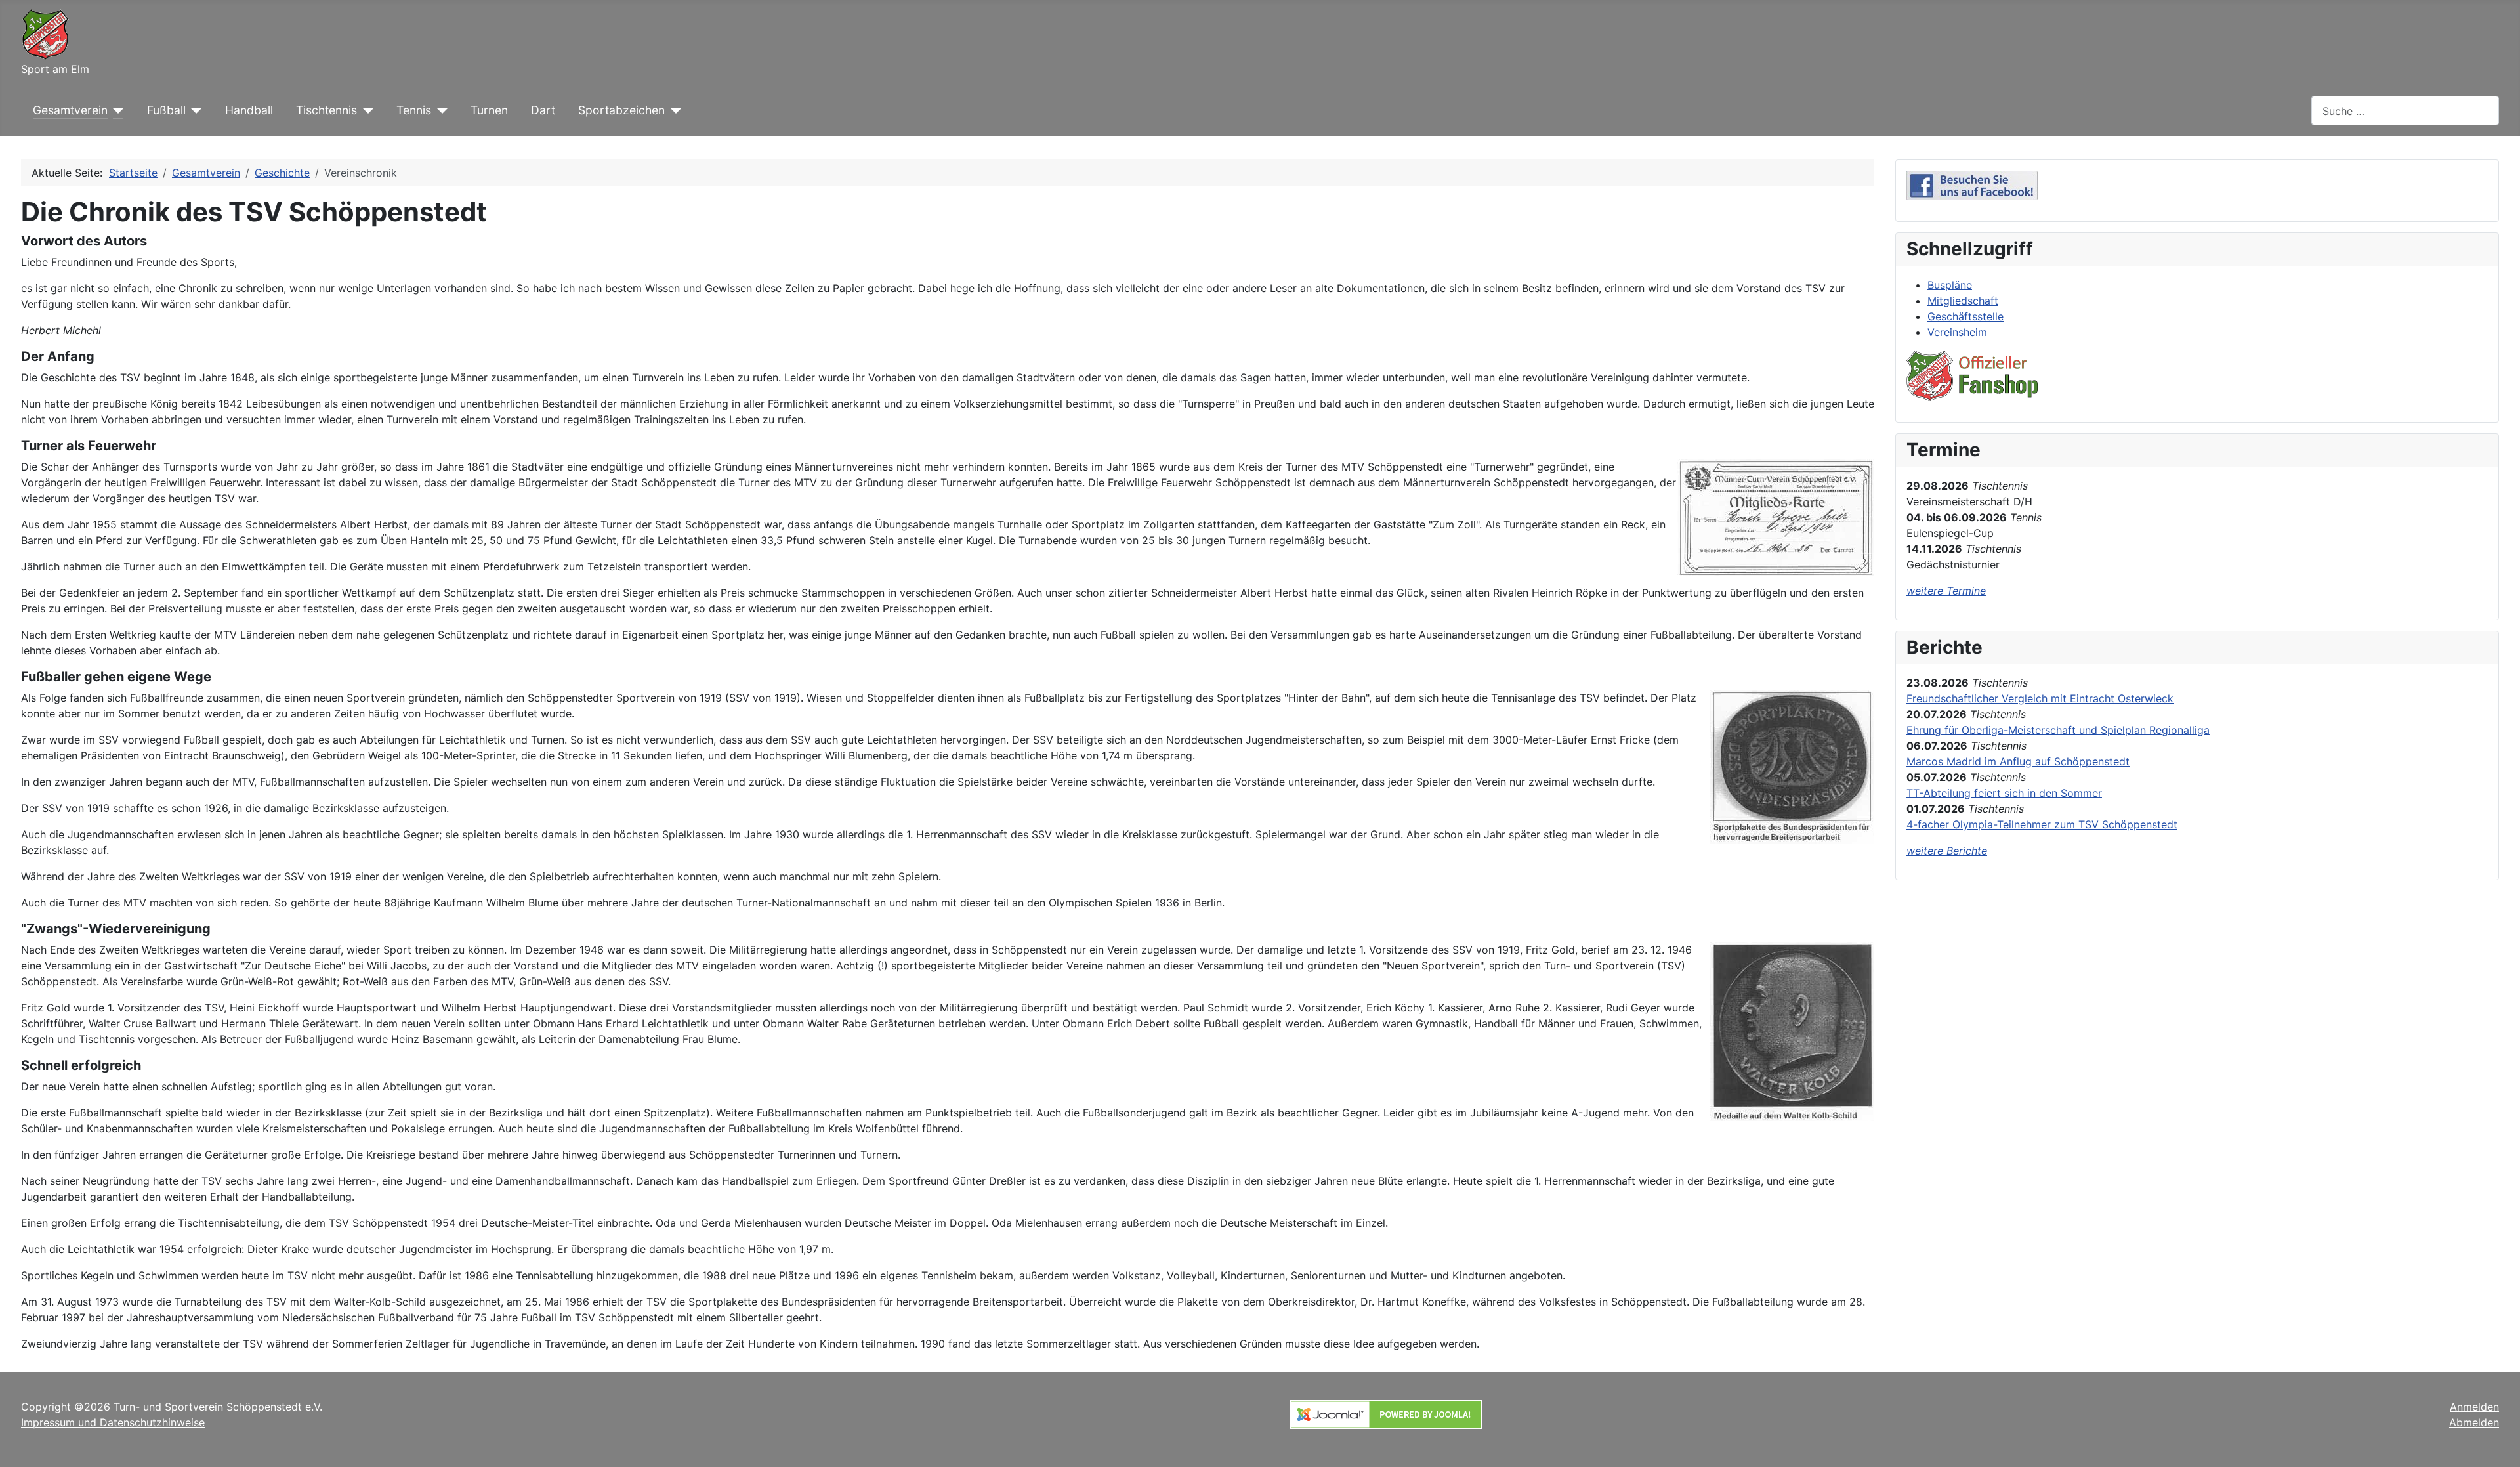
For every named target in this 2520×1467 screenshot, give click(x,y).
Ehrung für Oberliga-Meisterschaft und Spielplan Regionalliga (2058, 730)
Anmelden (2474, 1407)
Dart (543, 110)
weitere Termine (1946, 591)
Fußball (166, 110)
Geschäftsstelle (1965, 316)
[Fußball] (194, 110)
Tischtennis (326, 110)
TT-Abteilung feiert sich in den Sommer (2004, 793)
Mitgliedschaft (1963, 301)
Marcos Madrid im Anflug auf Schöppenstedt (2018, 761)
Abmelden (2474, 1422)
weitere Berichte (1947, 851)
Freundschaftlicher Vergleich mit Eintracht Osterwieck (2040, 698)
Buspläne (1950, 285)
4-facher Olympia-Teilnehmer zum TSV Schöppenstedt (2042, 824)
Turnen (489, 110)
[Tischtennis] (365, 110)
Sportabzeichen (621, 110)
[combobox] (2405, 111)
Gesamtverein (70, 110)
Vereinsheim (1957, 332)
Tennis (414, 110)
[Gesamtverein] (116, 110)
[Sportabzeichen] (673, 110)
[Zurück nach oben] (2497, 1443)
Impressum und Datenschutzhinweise (113, 1422)
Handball (249, 110)
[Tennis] (439, 110)
